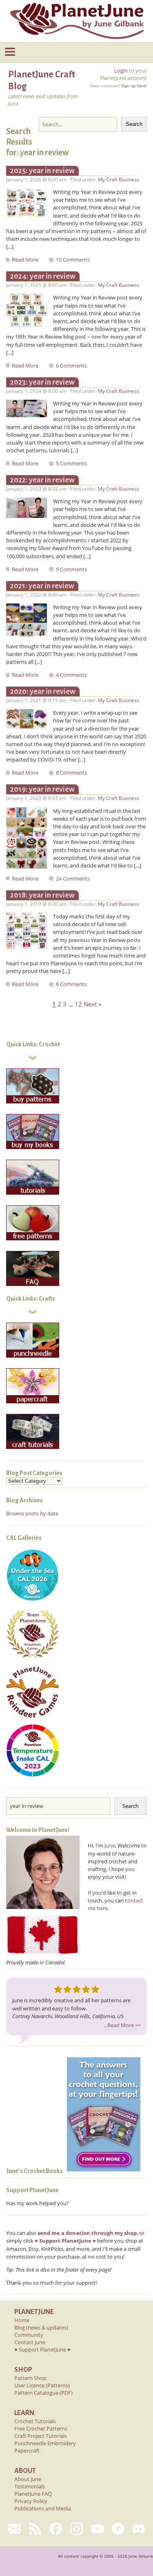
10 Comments (73, 260)
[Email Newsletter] (14, 2529)
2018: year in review (42, 895)
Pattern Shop (30, 2378)
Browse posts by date (32, 1513)
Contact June (30, 2342)
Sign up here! (134, 86)
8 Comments (71, 773)
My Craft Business (119, 179)
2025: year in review (42, 171)
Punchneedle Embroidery (45, 2443)
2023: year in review (42, 382)
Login (121, 70)
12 (78, 1004)
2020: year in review (43, 691)
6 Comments (71, 365)
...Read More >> (122, 2025)
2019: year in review (42, 789)
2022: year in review (42, 480)
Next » (92, 1004)
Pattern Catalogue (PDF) (43, 2393)
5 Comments (71, 463)
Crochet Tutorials (35, 2421)
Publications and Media (43, 2508)
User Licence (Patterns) (42, 2385)
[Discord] (139, 2529)
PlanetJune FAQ (33, 2494)
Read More (26, 260)
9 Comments (71, 569)
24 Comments (73, 878)
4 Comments (71, 675)
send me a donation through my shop (87, 2233)
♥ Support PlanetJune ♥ (42, 2349)
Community (29, 2335)
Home (22, 2320)
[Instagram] (76, 2529)
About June (28, 2479)
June (110, 1845)
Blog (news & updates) (41, 2327)
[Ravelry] (118, 2529)
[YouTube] (97, 2529)
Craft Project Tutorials (41, 2436)
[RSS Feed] (35, 2529)
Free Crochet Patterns (41, 2428)
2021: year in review (42, 586)
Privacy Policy (31, 2501)
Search (134, 124)
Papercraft (27, 2451)
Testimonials (30, 2486)
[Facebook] (56, 2529)
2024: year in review (43, 276)
